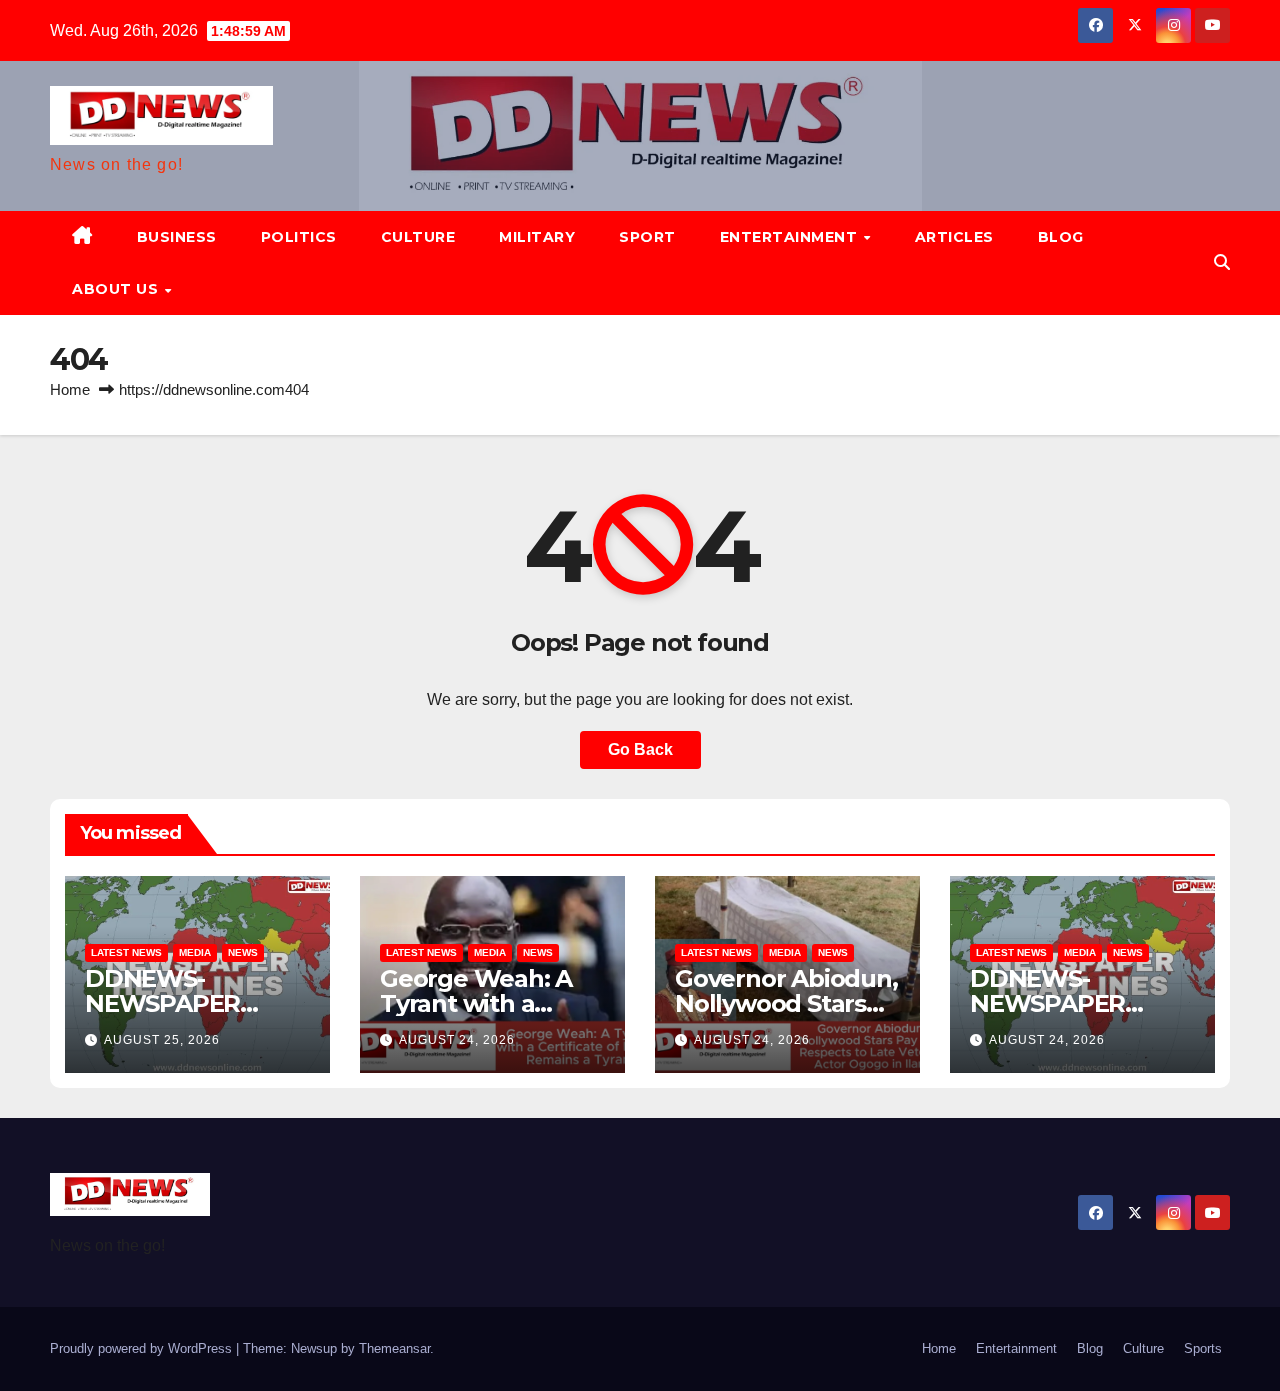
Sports (1203, 1348)
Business (177, 237)
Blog (1061, 237)
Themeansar (394, 1348)
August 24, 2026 (457, 1040)
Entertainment (791, 237)
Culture (418, 237)
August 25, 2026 (162, 1040)
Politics (299, 237)
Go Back (640, 749)
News (243, 952)
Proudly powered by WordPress (143, 1348)
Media (195, 952)
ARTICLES (954, 237)
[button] (1222, 262)
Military (537, 237)
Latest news (126, 952)
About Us (117, 289)
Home (70, 389)
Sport (647, 237)
